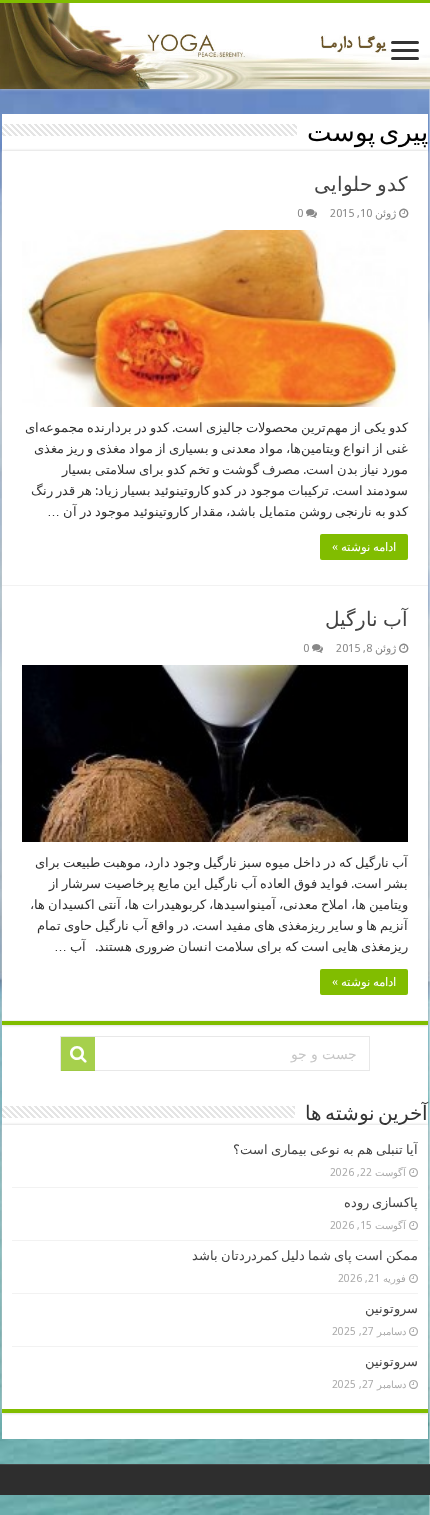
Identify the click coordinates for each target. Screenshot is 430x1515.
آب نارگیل (366, 619)
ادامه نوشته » (364, 547)
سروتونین (391, 1308)
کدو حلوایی (361, 184)
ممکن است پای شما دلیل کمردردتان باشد (305, 1255)
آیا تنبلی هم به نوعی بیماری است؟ (325, 1149)
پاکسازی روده (381, 1202)
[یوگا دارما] (215, 46)
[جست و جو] (78, 1054)
